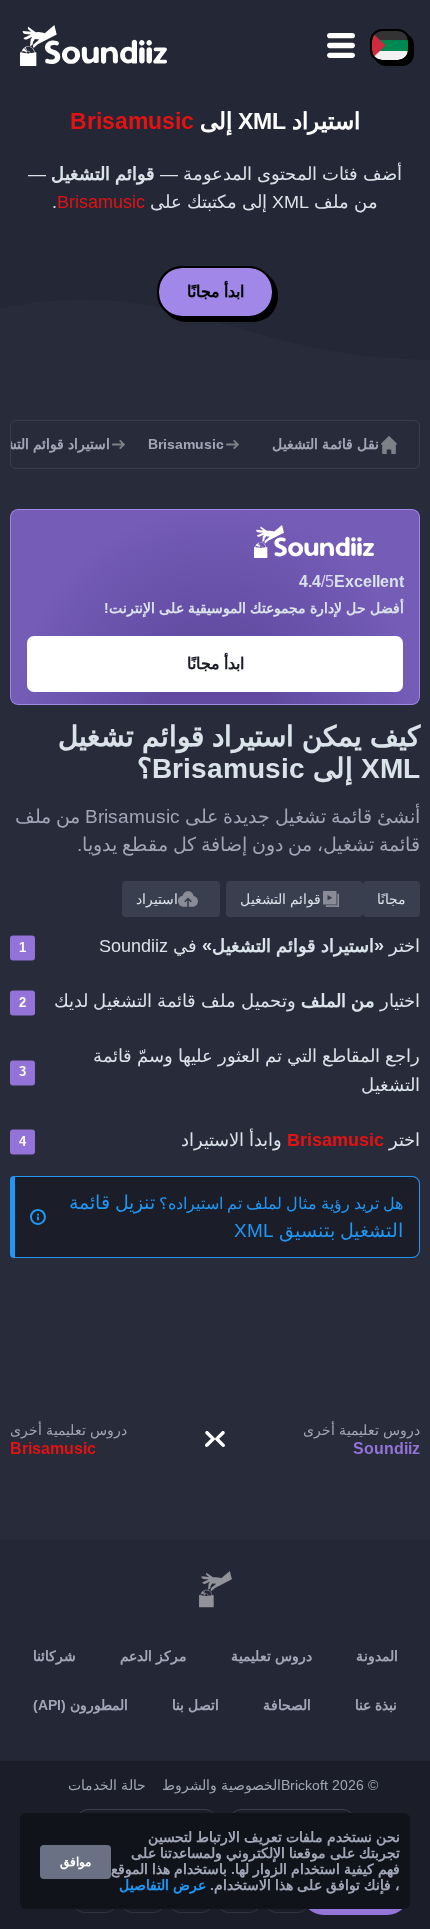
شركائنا (54, 1656)
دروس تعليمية (271, 1656)
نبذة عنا (376, 1705)
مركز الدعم (153, 1656)
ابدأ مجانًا (215, 291)
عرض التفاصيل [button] (162, 1885)
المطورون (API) (80, 1705)
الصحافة (287, 1705)
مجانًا (391, 899)
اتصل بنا (195, 1705)
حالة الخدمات (107, 1785)
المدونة (377, 1656)
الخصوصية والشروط (221, 1785)
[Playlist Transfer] (95, 45)
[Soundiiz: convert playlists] (215, 1590)
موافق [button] (75, 1862)
